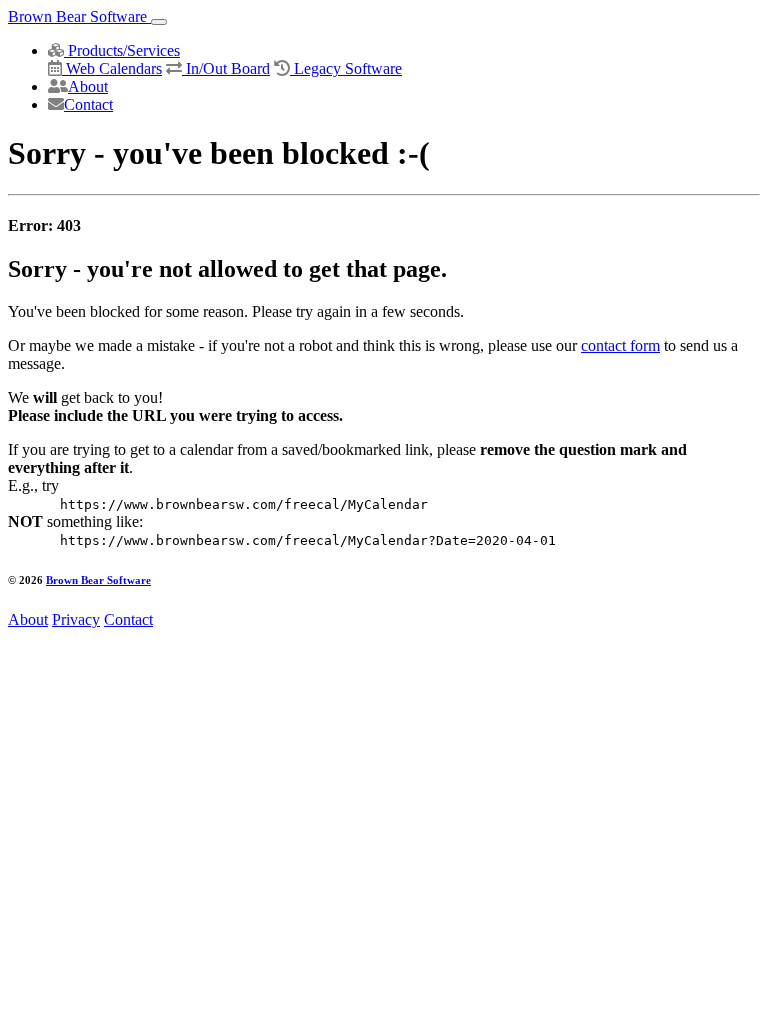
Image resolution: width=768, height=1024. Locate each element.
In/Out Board (226, 68)
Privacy (76, 619)
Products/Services (122, 50)
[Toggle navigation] (159, 22)
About (88, 86)
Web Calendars (112, 68)
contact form (620, 345)
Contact (88, 104)
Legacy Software (346, 68)
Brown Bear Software (79, 16)
